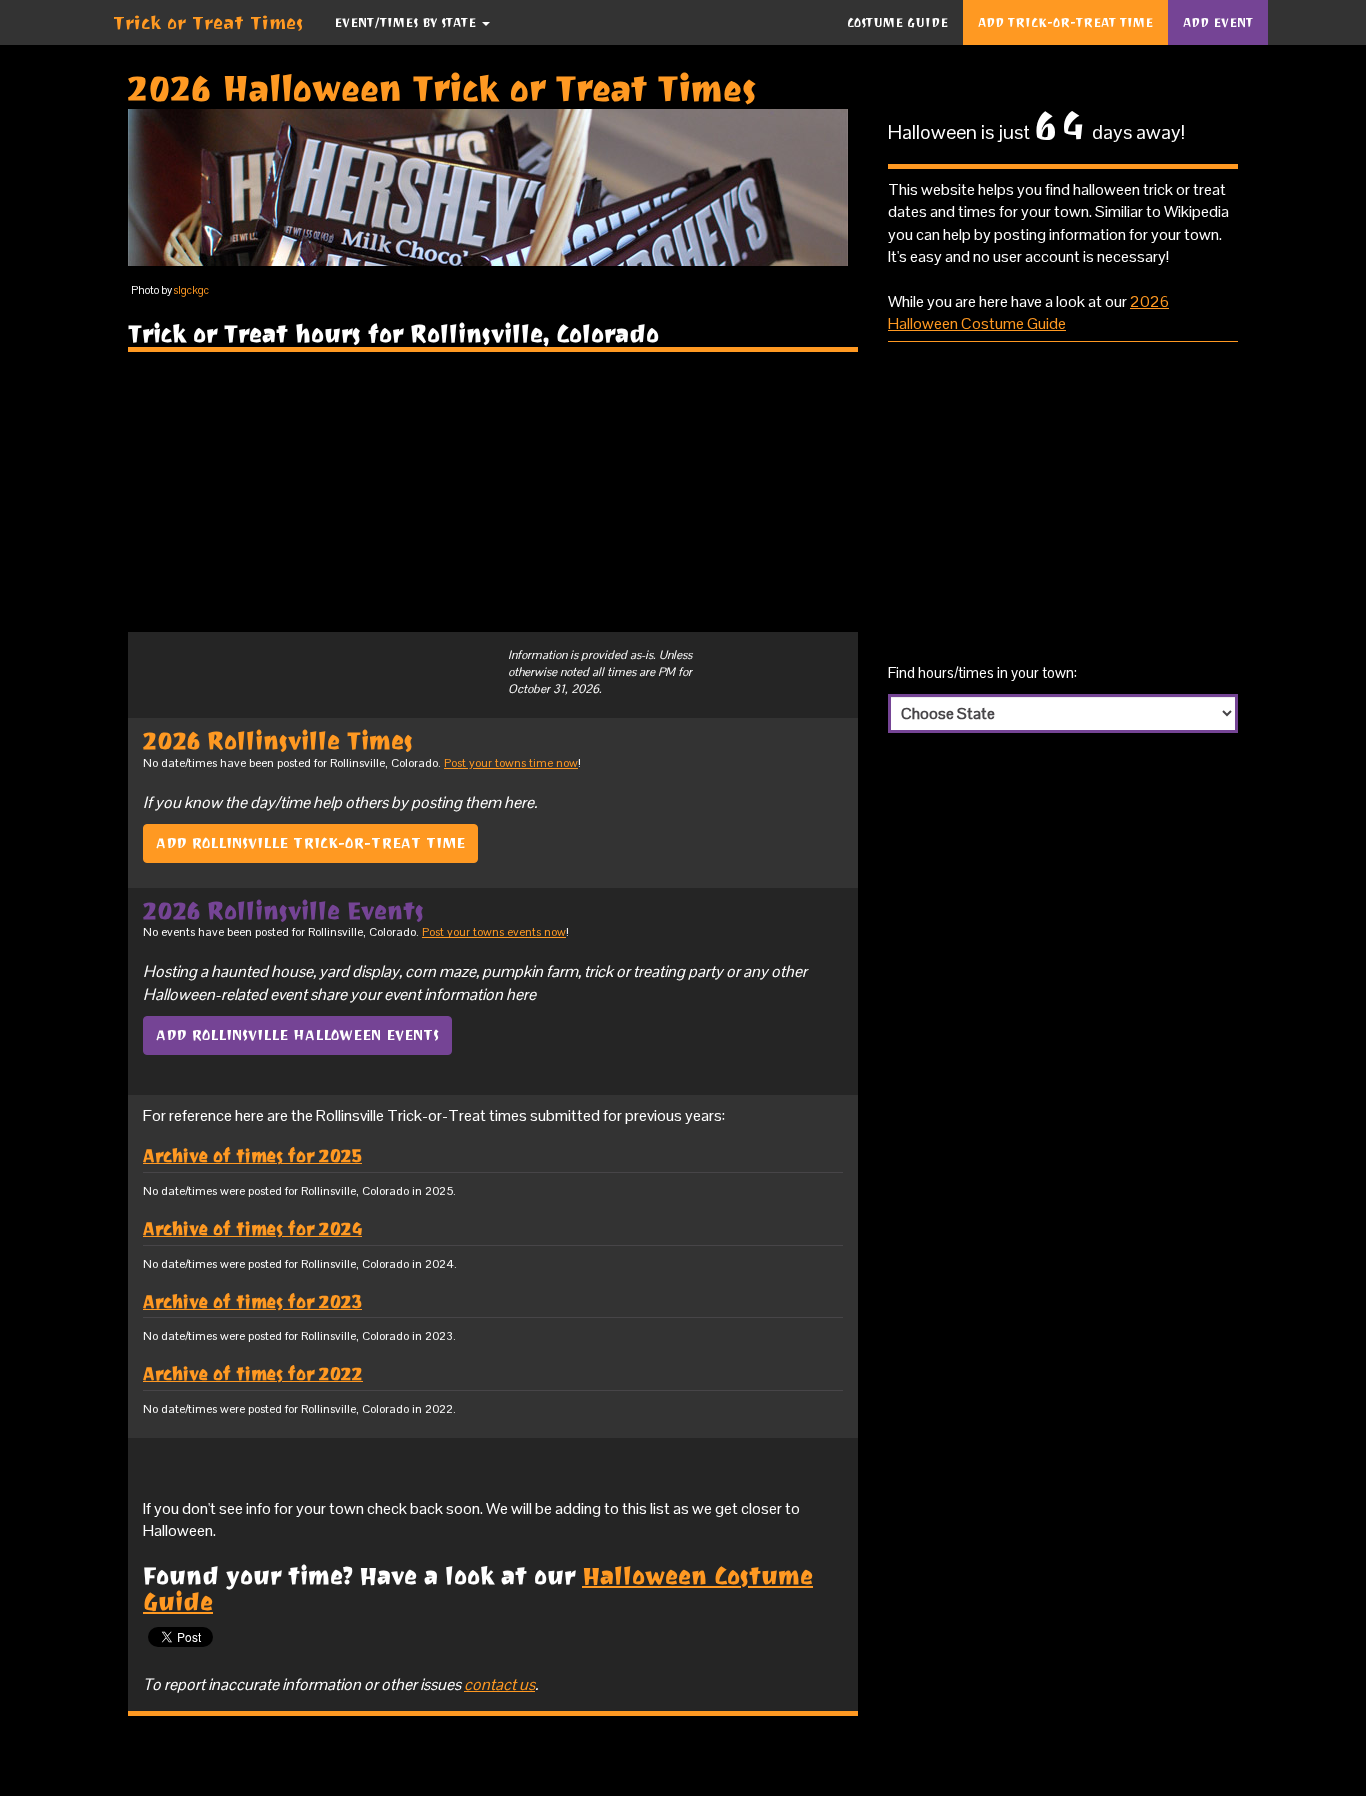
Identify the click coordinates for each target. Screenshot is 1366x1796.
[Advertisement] (493, 492)
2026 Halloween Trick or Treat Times (442, 88)
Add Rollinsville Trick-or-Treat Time (310, 843)
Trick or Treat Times (208, 22)
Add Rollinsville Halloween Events (297, 1035)
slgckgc (191, 290)
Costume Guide (897, 22)
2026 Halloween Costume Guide (1028, 312)
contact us (499, 1684)
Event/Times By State (407, 22)
